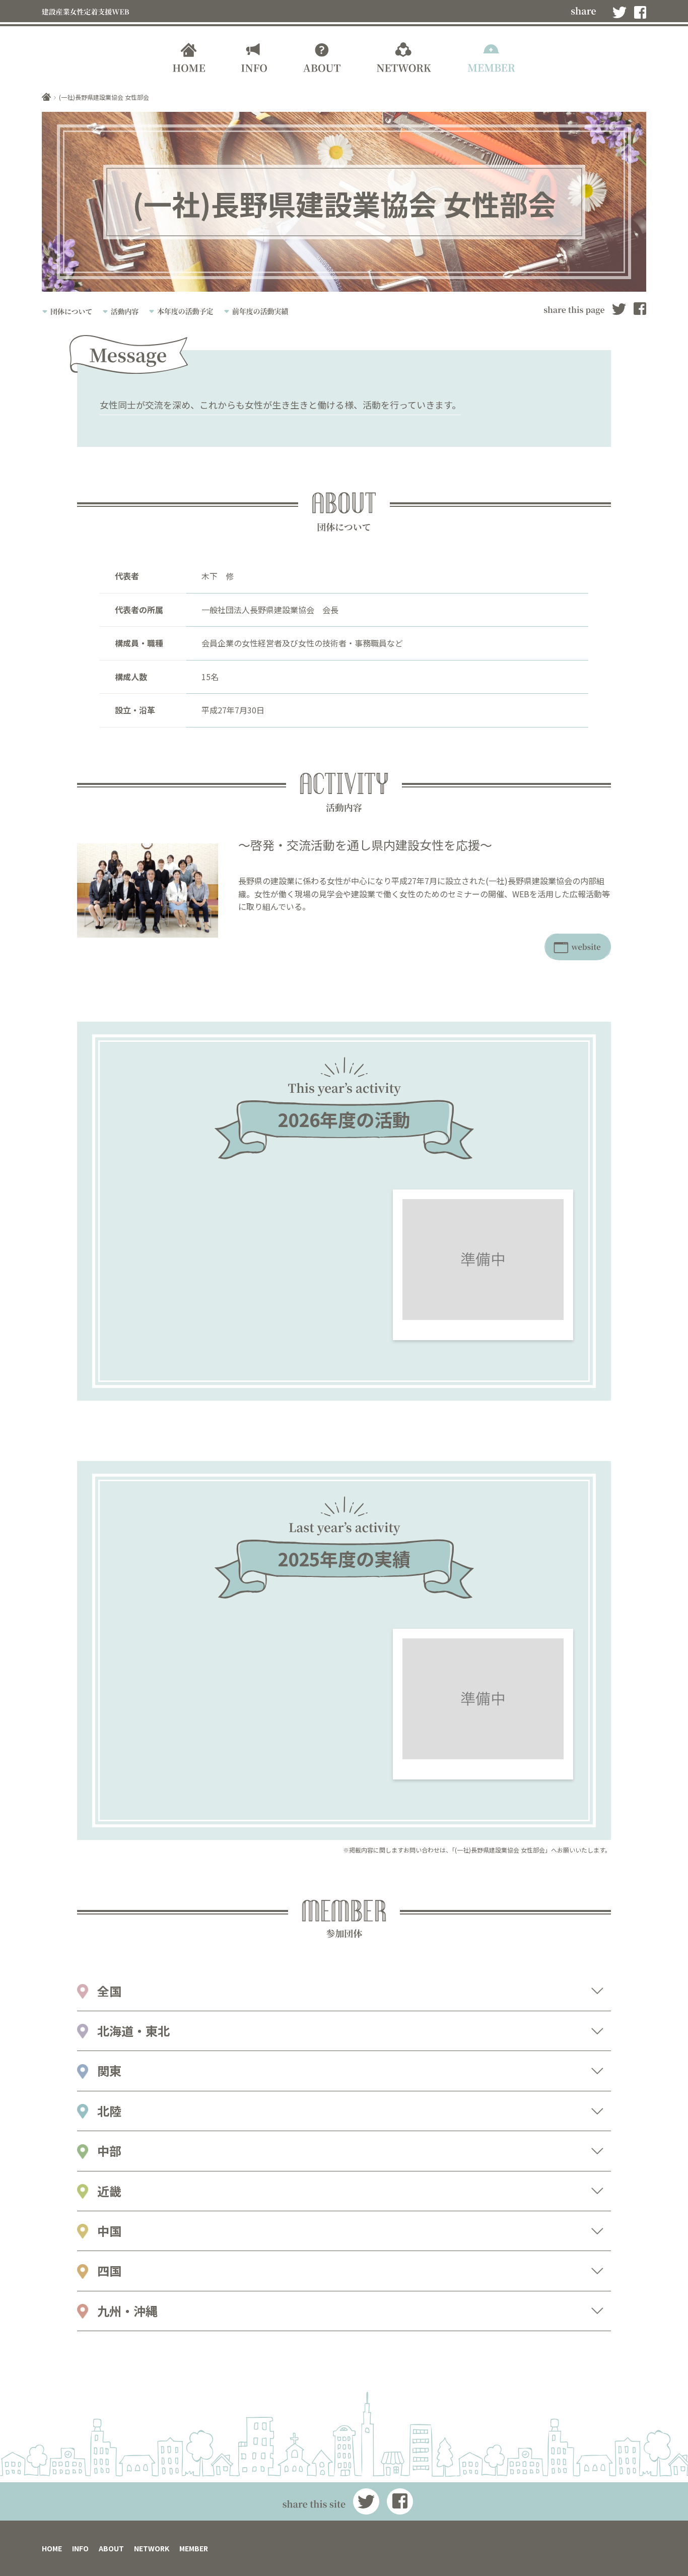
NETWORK (152, 2548)
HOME (52, 2548)
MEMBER (194, 2548)
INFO (80, 2548)
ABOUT (111, 2548)
